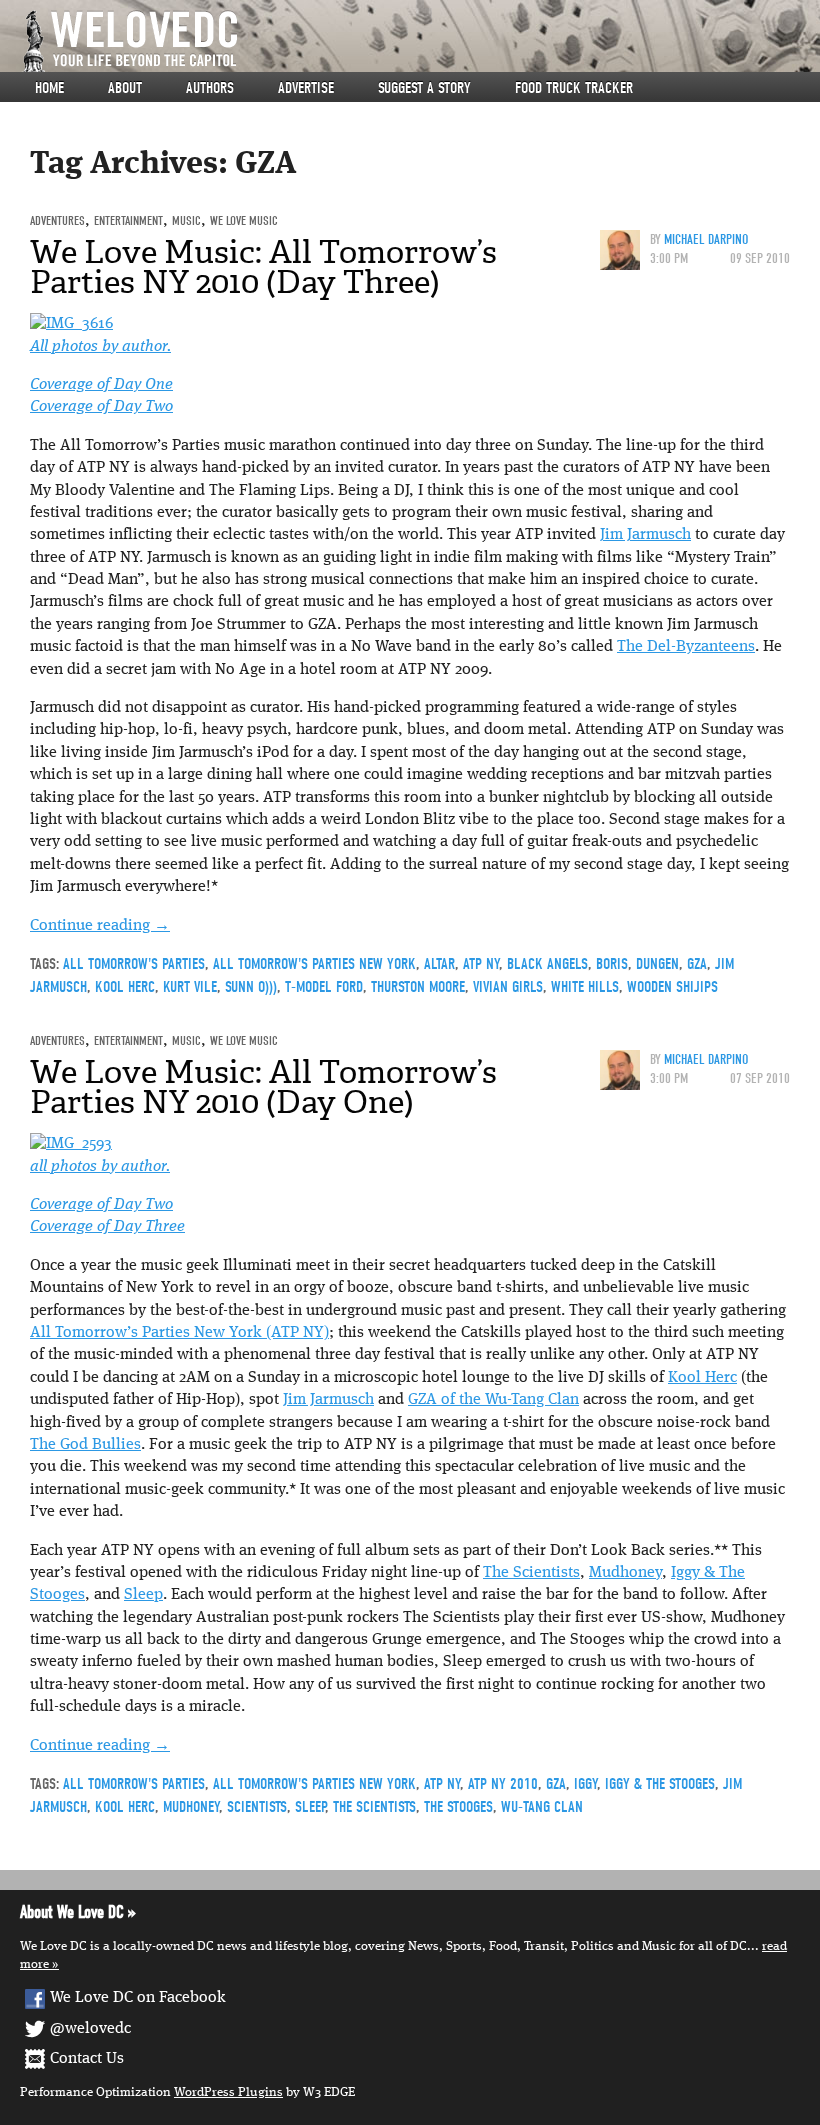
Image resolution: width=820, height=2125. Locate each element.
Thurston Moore (418, 987)
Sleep (143, 1595)
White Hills (585, 987)
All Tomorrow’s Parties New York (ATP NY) (179, 1333)
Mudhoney (625, 1573)
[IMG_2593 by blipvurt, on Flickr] (71, 1144)
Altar (439, 964)
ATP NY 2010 (503, 1784)
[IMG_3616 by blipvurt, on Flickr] (71, 324)
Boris (612, 964)
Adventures (57, 220)
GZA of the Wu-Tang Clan (493, 1400)
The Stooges (458, 1807)
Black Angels (547, 964)
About (125, 88)
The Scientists (531, 1573)
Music (186, 220)
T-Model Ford (324, 987)
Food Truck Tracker (574, 88)
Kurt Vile (190, 987)
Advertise (306, 88)
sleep (310, 1807)
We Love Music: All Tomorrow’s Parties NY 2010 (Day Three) (263, 267)
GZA (697, 964)
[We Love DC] (420, 41)
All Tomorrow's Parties (134, 964)
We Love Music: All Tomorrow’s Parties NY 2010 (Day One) (263, 1087)
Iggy (585, 1784)
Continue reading (100, 926)
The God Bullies (85, 1445)
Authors (210, 88)
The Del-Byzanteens (686, 647)
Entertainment (128, 220)
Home (49, 88)
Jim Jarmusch (645, 535)
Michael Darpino (706, 239)
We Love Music (244, 220)
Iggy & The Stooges (660, 1784)
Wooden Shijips (672, 987)
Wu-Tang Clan (542, 1807)
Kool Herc (125, 987)
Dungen (657, 964)
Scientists (257, 1807)
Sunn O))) (251, 987)
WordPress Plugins (228, 2092)
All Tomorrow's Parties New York (314, 964)
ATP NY (481, 964)
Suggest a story (424, 88)
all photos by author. (100, 1167)
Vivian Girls (508, 987)
